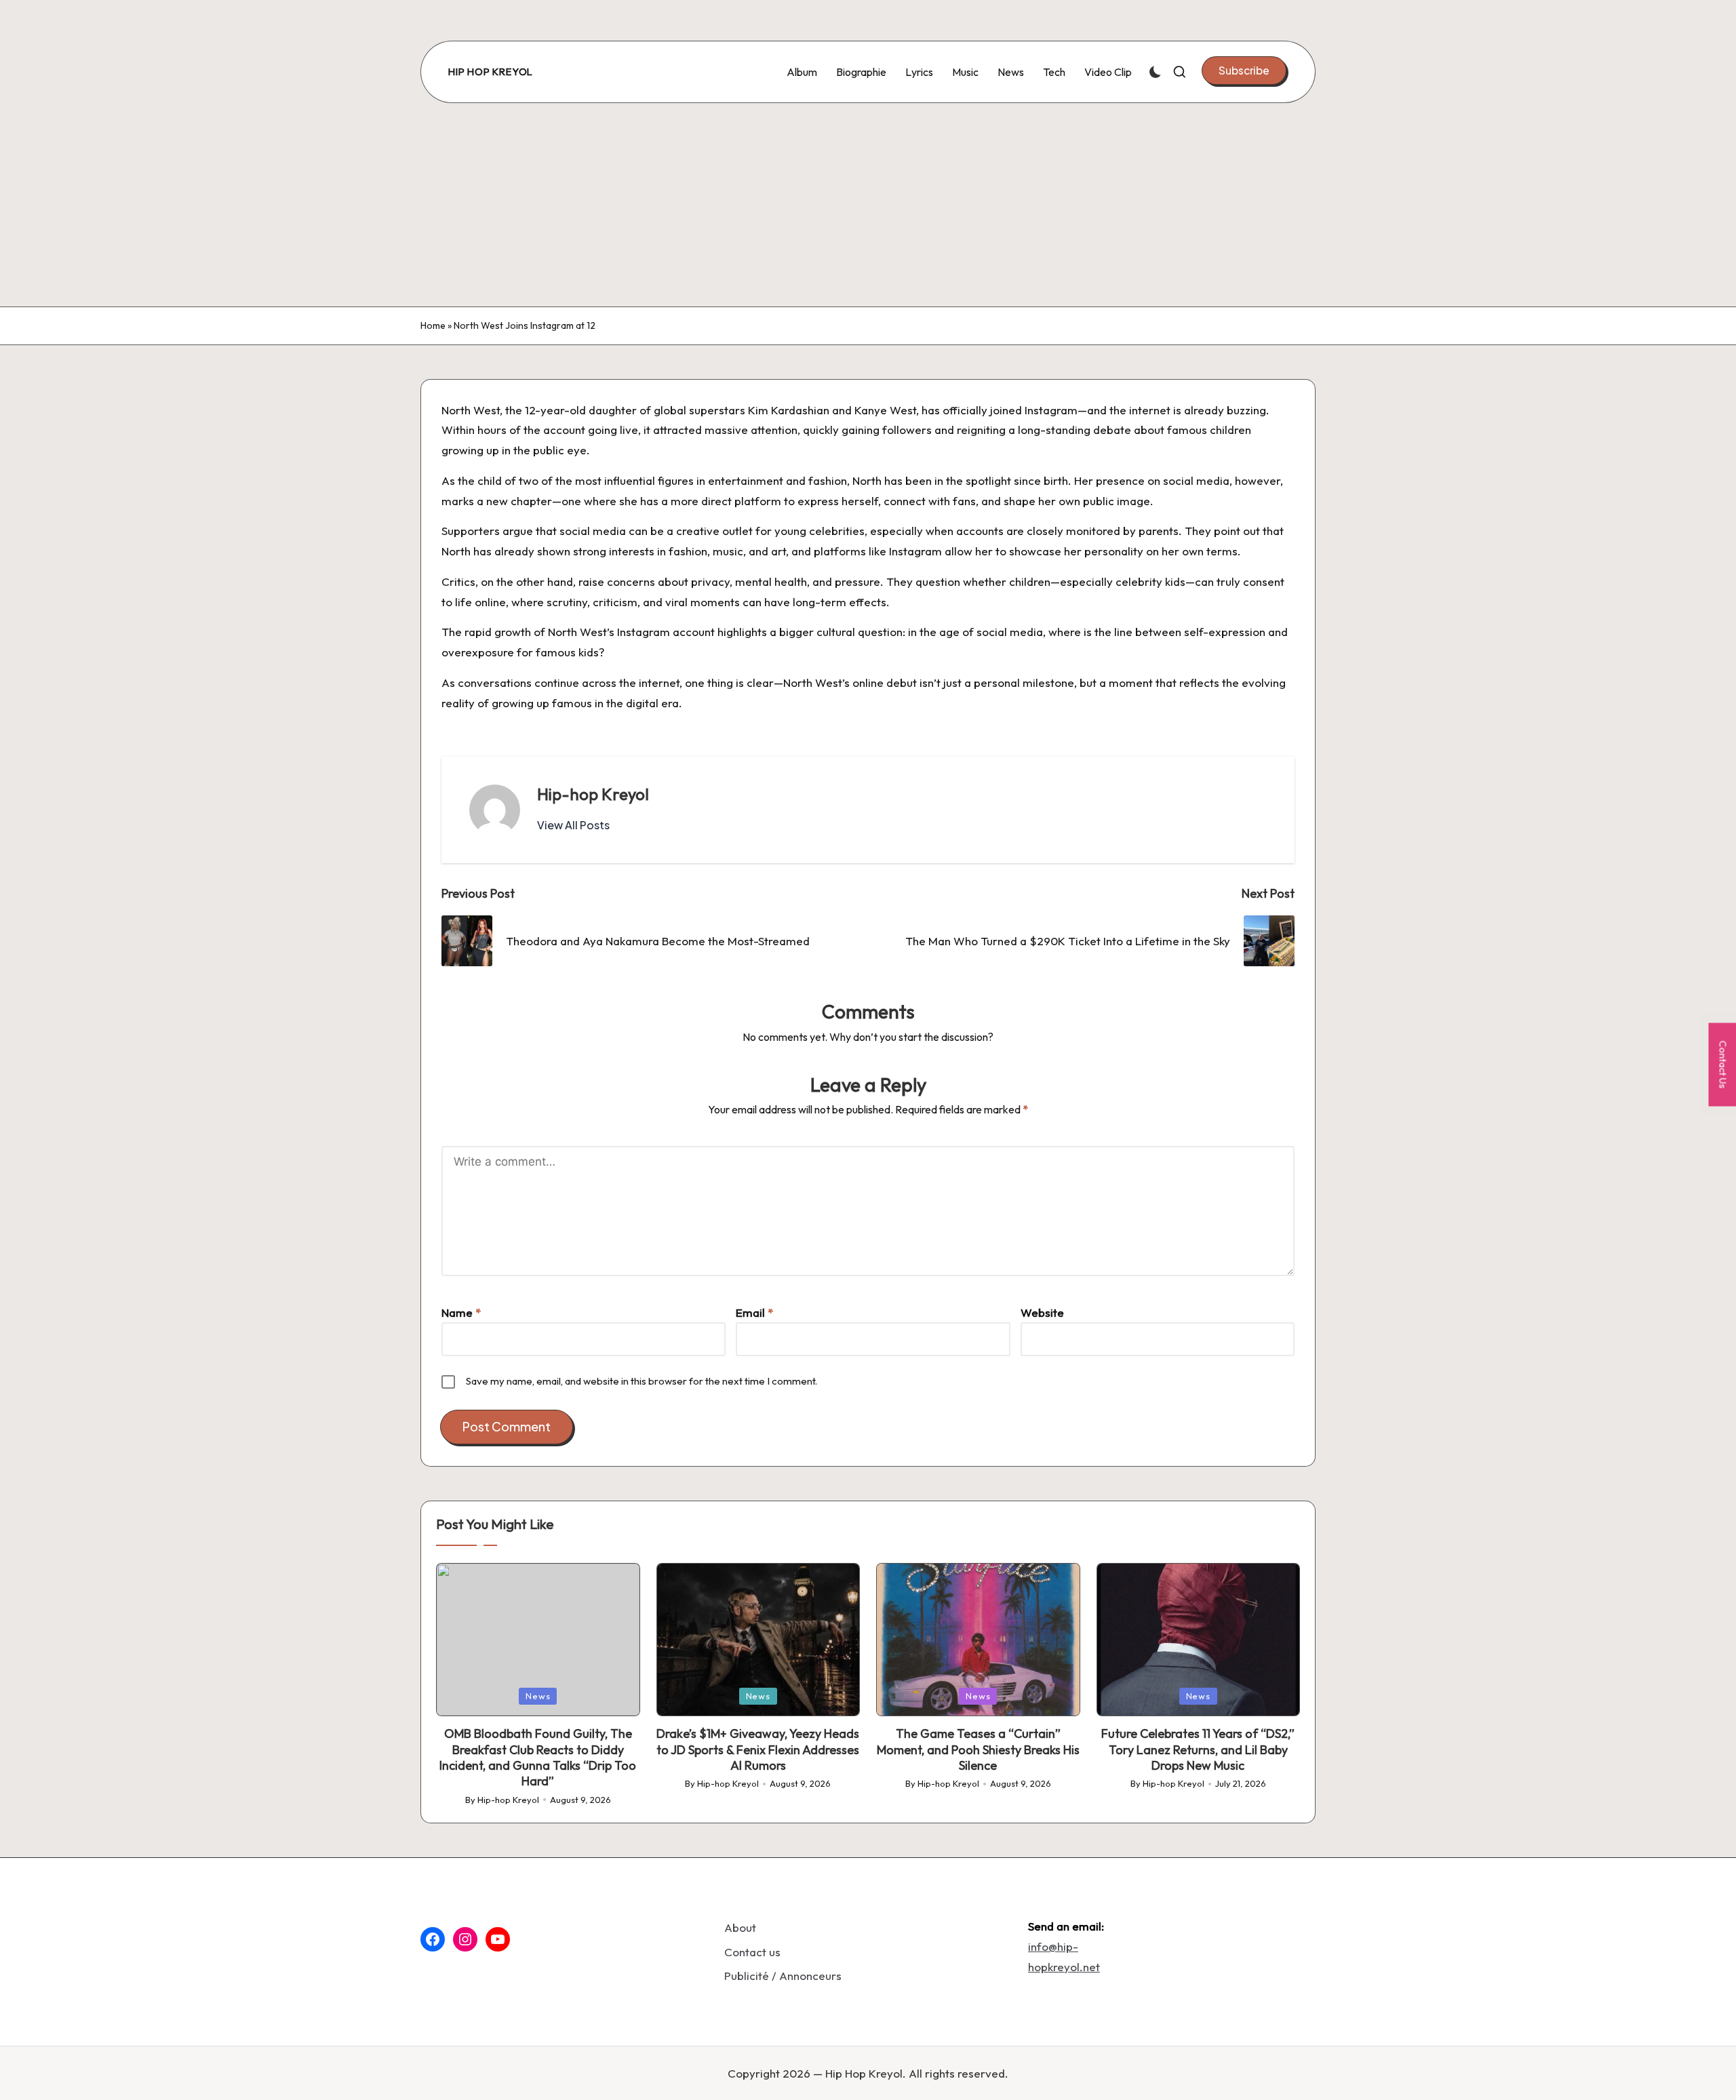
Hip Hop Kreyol (491, 72)
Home (433, 325)
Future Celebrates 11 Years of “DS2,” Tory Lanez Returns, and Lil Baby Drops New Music (1198, 1749)
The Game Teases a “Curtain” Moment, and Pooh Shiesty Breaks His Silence (978, 1749)
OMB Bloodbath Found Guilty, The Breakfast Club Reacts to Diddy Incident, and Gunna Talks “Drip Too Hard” (538, 1757)
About (740, 1927)
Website (1042, 1312)
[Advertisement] (868, 205)
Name (461, 1312)
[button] (1244, 71)
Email (754, 1312)
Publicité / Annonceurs (783, 1976)
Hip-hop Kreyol (593, 794)
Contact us (752, 1952)
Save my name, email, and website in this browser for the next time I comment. (642, 1381)
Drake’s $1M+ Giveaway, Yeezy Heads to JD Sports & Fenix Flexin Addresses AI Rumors (758, 1749)
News (538, 1696)
